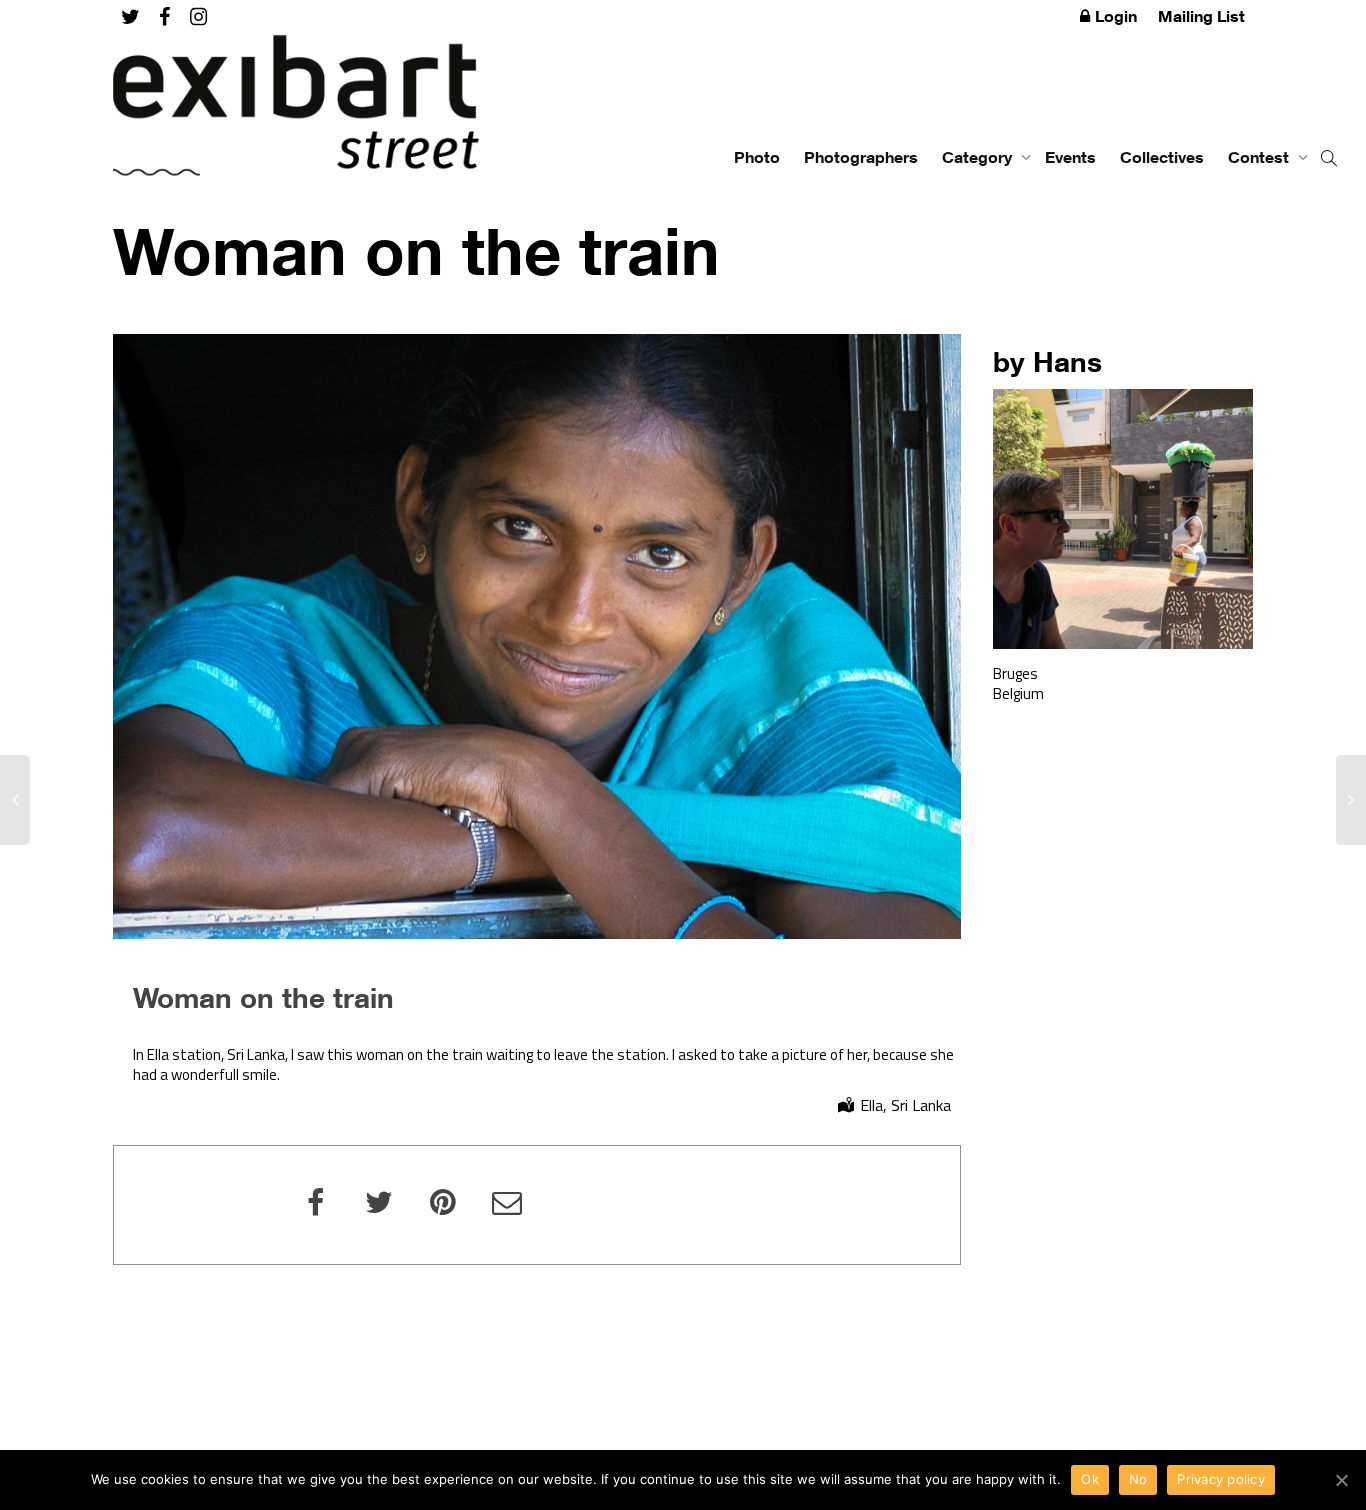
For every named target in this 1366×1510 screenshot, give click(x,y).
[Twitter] (130, 16)
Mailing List (1201, 16)
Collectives (1162, 157)
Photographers (861, 157)
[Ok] (1341, 1480)
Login (1116, 16)
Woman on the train (263, 997)
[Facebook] (164, 16)
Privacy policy (1221, 1479)
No (1138, 1479)
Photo (757, 157)
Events (1070, 157)
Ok (1090, 1479)
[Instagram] (198, 16)
